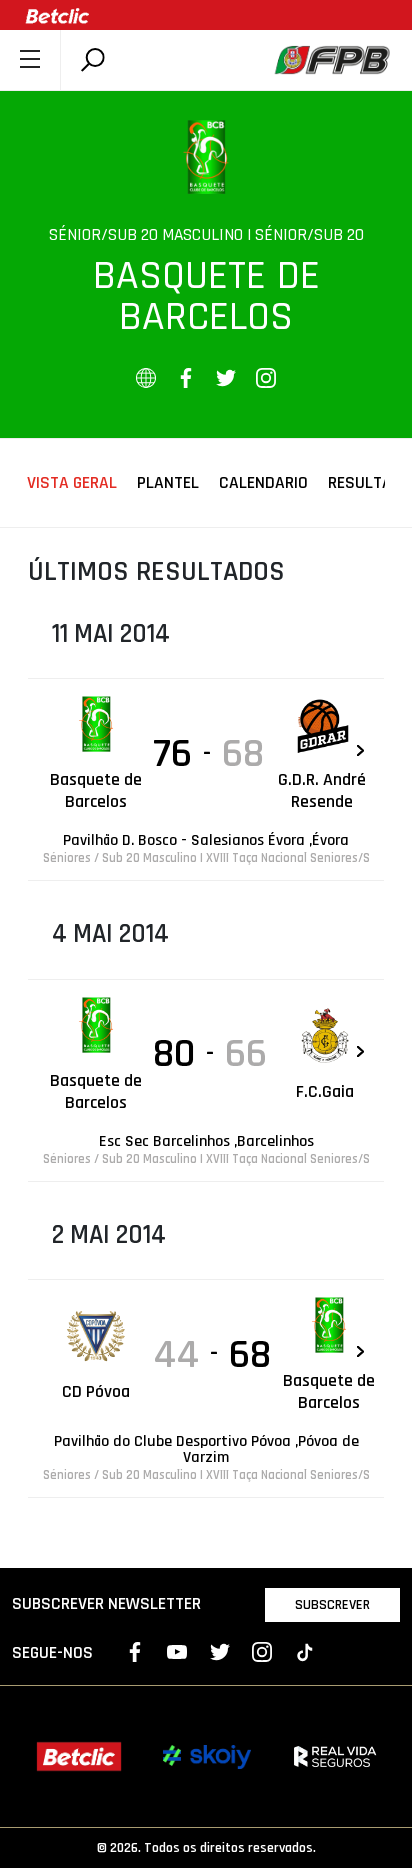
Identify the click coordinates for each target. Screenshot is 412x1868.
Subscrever (332, 1605)
